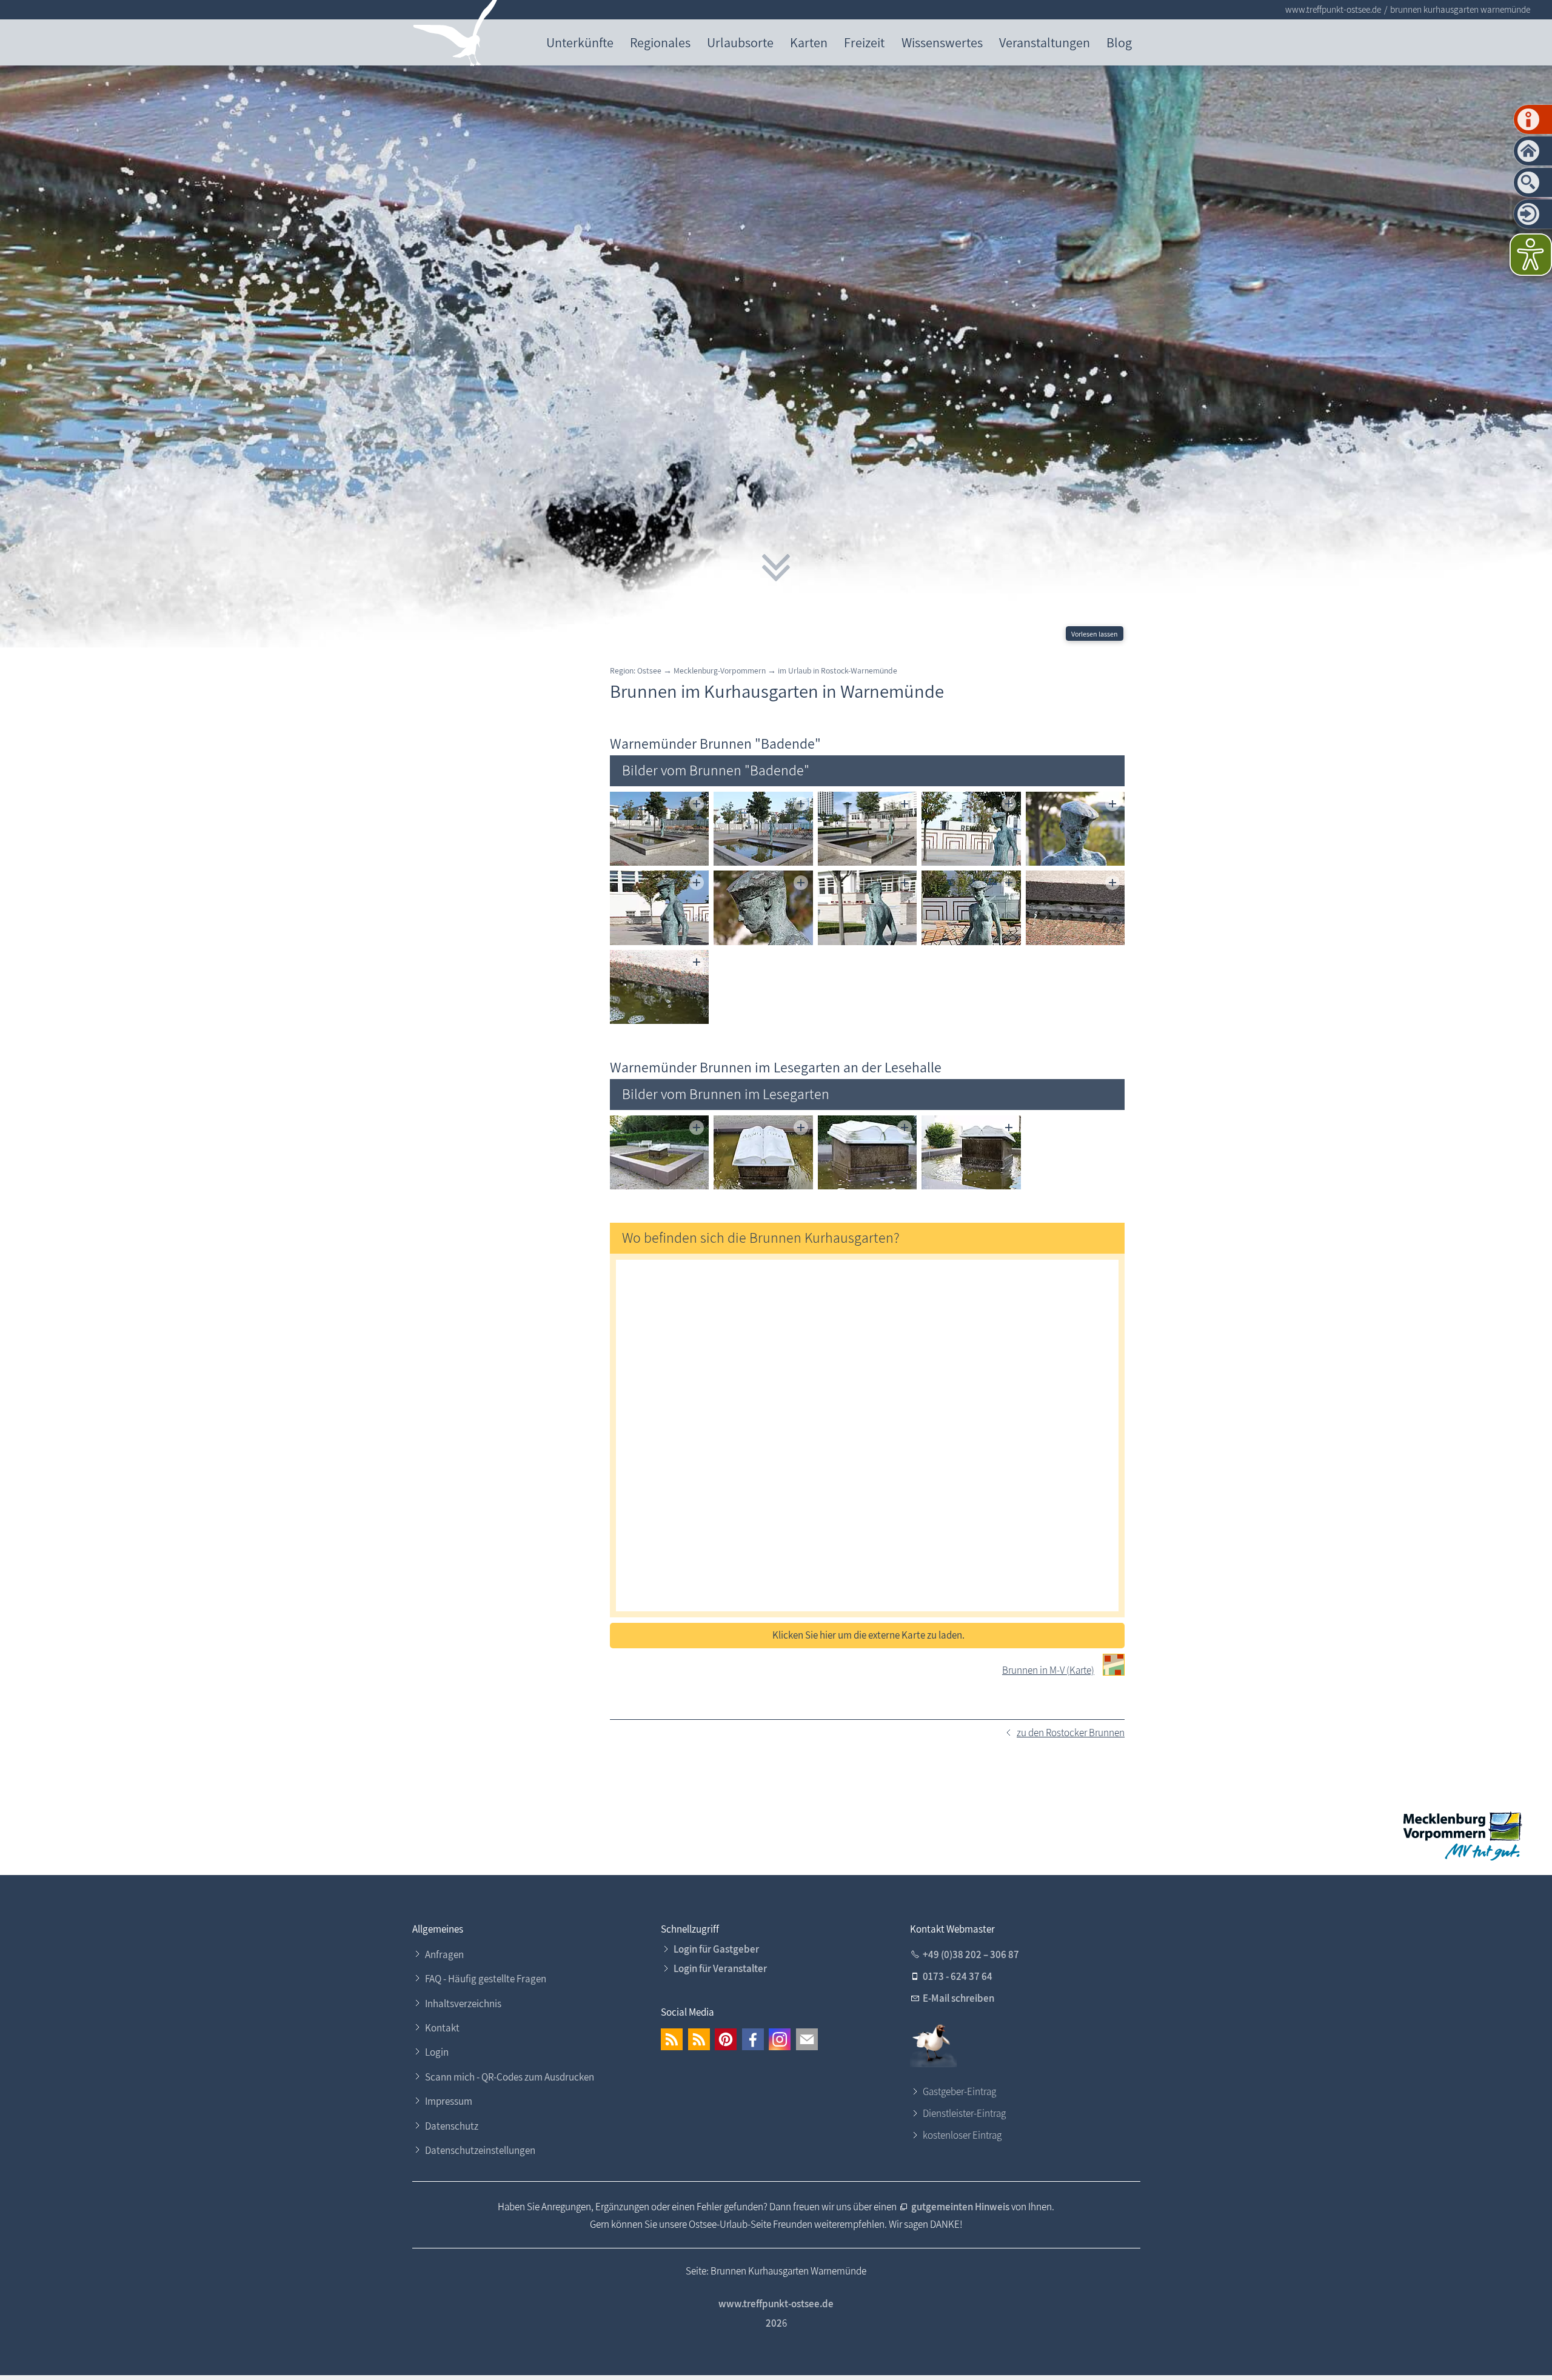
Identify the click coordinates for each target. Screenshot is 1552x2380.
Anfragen (444, 1954)
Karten (809, 42)
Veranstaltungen (1045, 42)
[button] (672, 2039)
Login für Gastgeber (716, 1949)
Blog (1119, 42)
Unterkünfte (580, 42)
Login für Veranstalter (720, 1968)
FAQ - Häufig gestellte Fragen (486, 1979)
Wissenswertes (942, 42)
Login (437, 2052)
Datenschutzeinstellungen (480, 2150)
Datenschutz (452, 2126)
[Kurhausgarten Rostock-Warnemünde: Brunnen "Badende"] (659, 829)
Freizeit (864, 42)
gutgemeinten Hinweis (961, 2207)
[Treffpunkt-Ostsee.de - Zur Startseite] (456, 35)
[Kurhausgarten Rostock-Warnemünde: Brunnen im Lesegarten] (659, 1153)
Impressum (449, 2101)
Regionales (660, 42)
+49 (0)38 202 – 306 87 (971, 1954)
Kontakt (442, 2028)
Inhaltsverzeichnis (463, 2004)
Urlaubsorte (740, 42)
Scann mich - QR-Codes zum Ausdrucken (510, 2077)
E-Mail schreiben (958, 1998)
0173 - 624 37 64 (958, 1976)
